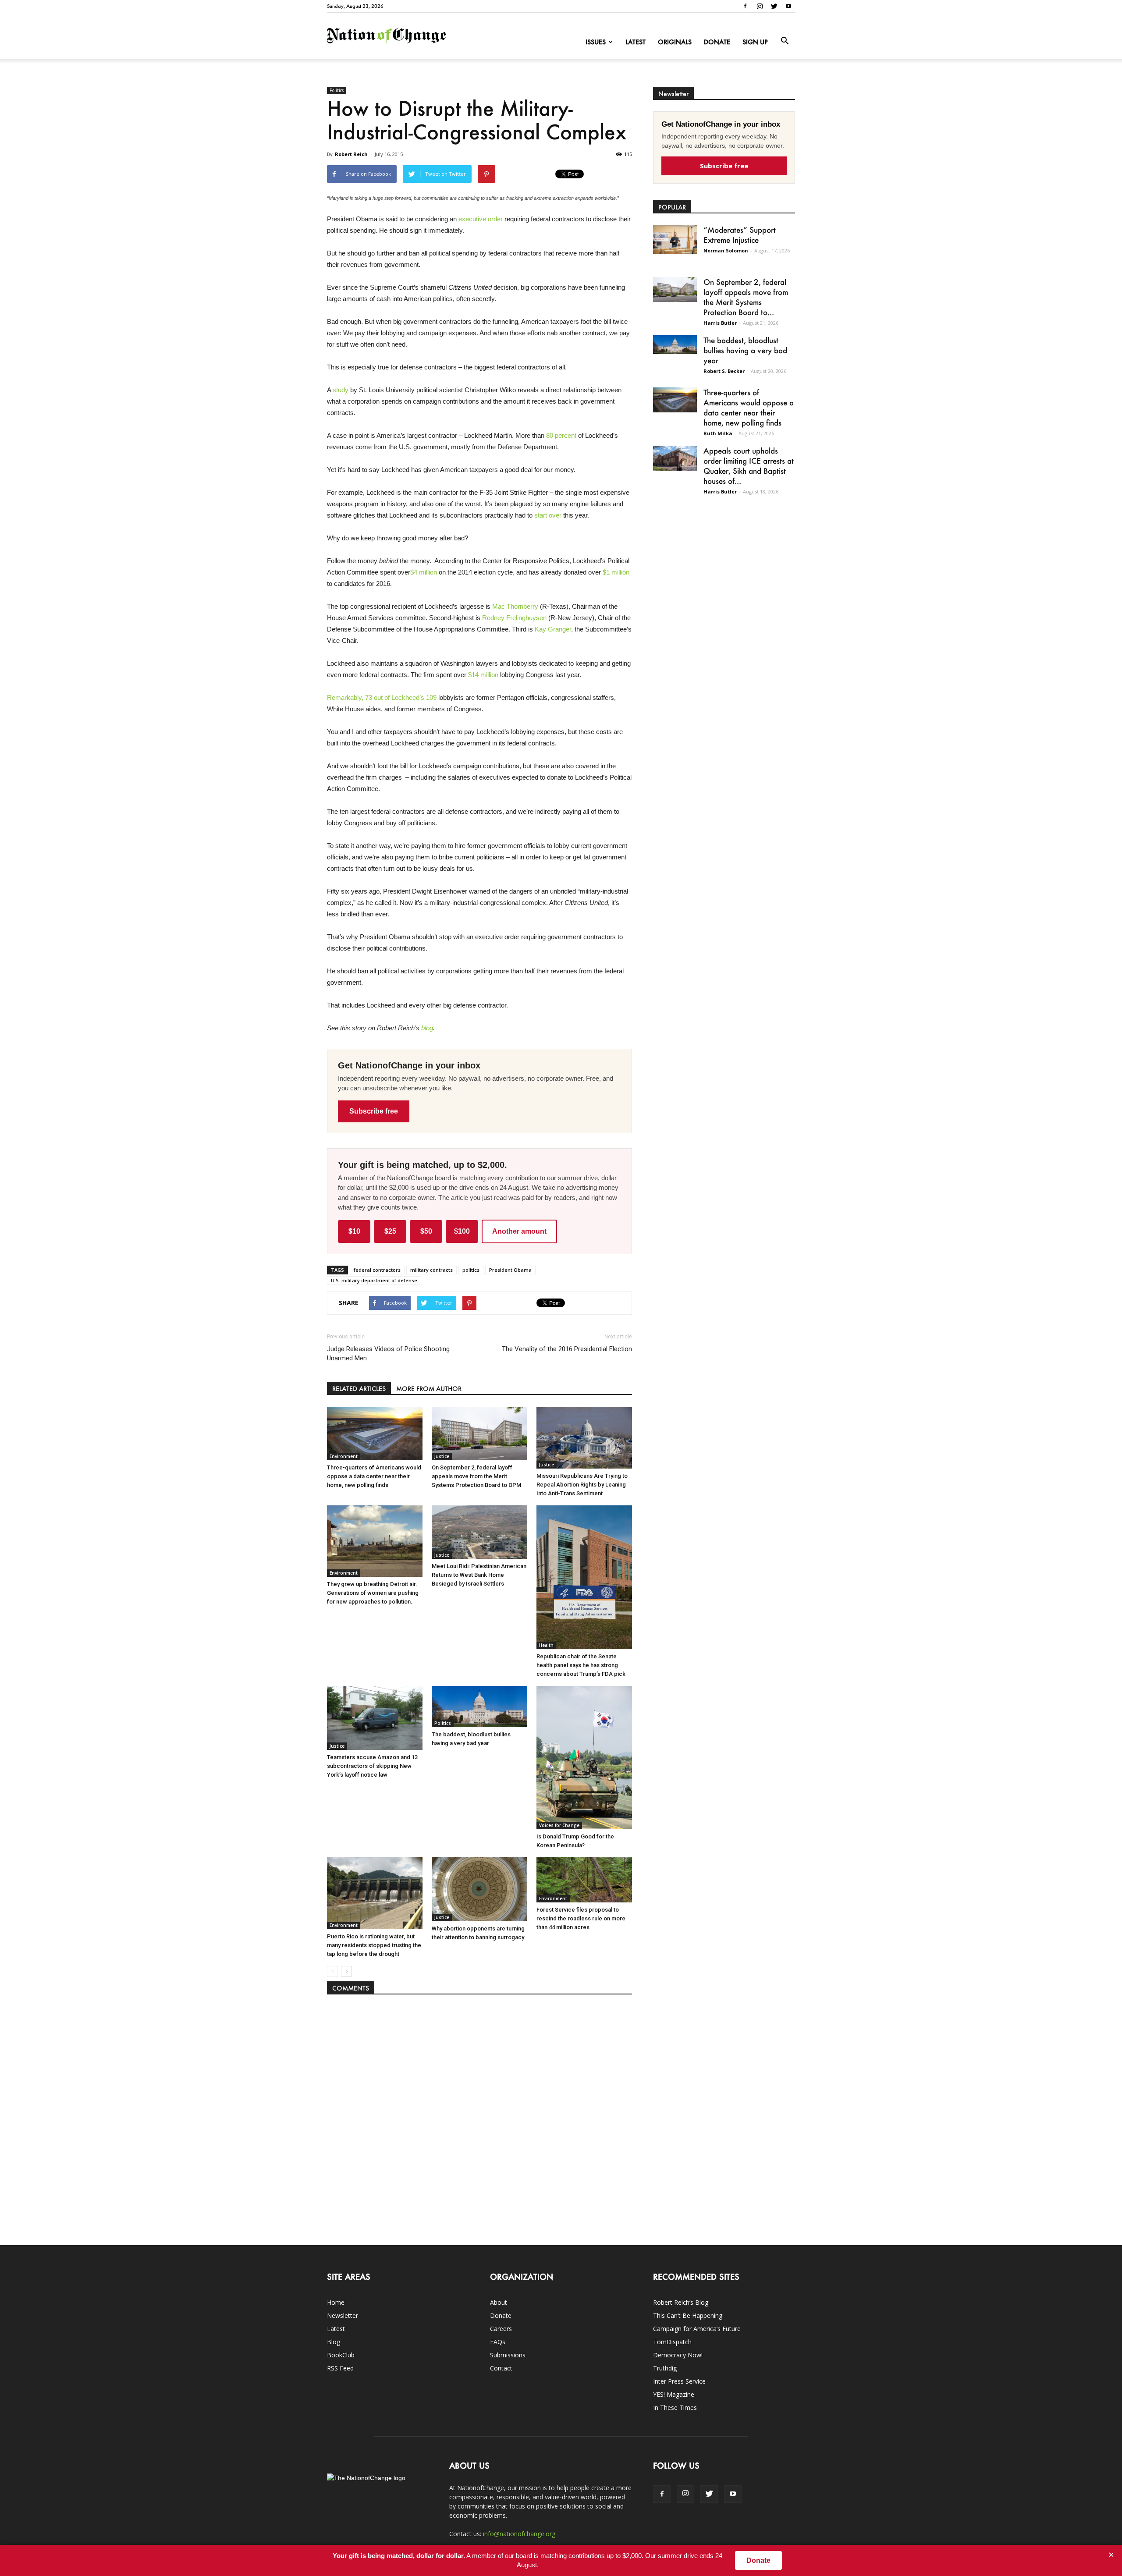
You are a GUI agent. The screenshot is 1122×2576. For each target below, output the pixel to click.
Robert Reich (351, 154)
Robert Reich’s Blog (681, 2302)
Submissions (508, 2355)
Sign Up (755, 42)
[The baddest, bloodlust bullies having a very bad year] (479, 1706)
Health (546, 1645)
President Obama (510, 1270)
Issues (596, 42)
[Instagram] (760, 6)
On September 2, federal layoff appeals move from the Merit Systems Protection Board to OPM (476, 1476)
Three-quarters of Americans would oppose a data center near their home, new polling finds (374, 1476)
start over (548, 515)
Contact (501, 2368)
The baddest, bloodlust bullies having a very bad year (745, 350)
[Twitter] (774, 6)
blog (427, 1028)
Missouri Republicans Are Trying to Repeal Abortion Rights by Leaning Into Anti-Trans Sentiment (582, 1485)
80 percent (561, 435)
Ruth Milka (718, 433)
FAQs (498, 2342)
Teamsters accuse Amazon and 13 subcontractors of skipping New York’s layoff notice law (372, 1766)
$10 (354, 1231)
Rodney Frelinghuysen (514, 618)
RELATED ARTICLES (359, 1389)
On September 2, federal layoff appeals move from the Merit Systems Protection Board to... (746, 297)
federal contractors (377, 1270)
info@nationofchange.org (519, 2534)
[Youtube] (788, 6)
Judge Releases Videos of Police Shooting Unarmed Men (388, 1354)
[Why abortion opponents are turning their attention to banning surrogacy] (479, 1889)
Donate (717, 42)
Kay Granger (553, 629)
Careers (501, 2329)
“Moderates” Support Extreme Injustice (740, 235)
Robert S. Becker (724, 371)
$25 (390, 1231)
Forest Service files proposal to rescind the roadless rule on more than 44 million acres (581, 1918)
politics (471, 1270)
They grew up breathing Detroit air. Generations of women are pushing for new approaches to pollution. (373, 1593)
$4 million (424, 572)
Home (336, 2302)
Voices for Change (559, 1825)
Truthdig (665, 2368)
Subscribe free (374, 1111)
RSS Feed (340, 2368)
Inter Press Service (679, 2381)
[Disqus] (479, 2115)
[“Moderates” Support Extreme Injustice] (675, 240)
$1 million (616, 572)
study (340, 390)
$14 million (482, 675)
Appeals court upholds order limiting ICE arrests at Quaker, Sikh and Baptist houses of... (749, 466)
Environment (344, 1456)
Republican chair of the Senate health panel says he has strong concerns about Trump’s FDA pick (581, 1665)
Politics (337, 90)
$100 (462, 1231)
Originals (675, 42)
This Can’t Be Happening (688, 2315)
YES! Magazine (674, 2394)
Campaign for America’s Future (697, 2329)
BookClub (341, 2355)
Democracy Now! (678, 2355)
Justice (442, 1456)
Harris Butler (720, 323)
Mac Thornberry (516, 606)
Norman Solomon (726, 250)
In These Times (675, 2407)
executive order (481, 219)
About (499, 2302)
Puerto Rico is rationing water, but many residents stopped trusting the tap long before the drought (374, 1945)
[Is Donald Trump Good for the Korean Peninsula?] (584, 1758)
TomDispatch (672, 2342)
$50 (426, 1231)
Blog (334, 2342)
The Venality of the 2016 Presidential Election (567, 1349)
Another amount (519, 1231)
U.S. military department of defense (374, 1280)
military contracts (431, 1270)
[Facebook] (745, 6)
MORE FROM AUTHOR (429, 1389)
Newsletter (343, 2315)
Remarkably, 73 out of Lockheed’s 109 (382, 697)
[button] (785, 41)
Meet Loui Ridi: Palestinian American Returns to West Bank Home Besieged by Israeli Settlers (479, 1575)
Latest (636, 42)
